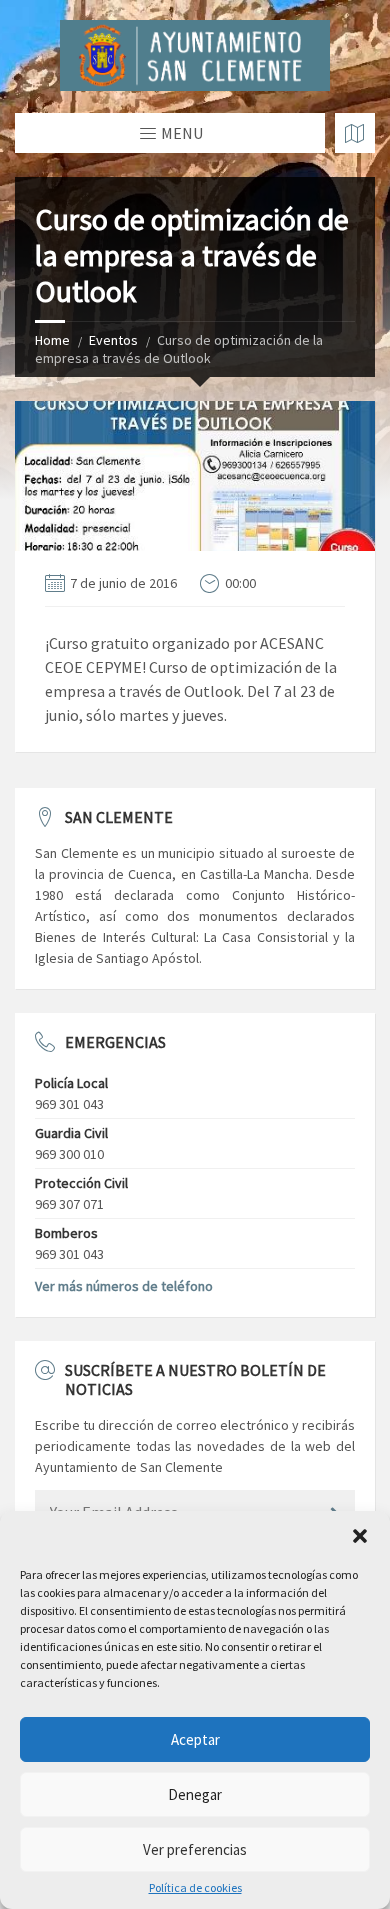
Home (52, 340)
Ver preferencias (195, 1849)
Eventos (113, 340)
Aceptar (195, 1739)
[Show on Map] (355, 133)
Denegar (195, 1794)
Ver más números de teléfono (124, 1286)
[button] (360, 1536)
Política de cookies (195, 1888)
